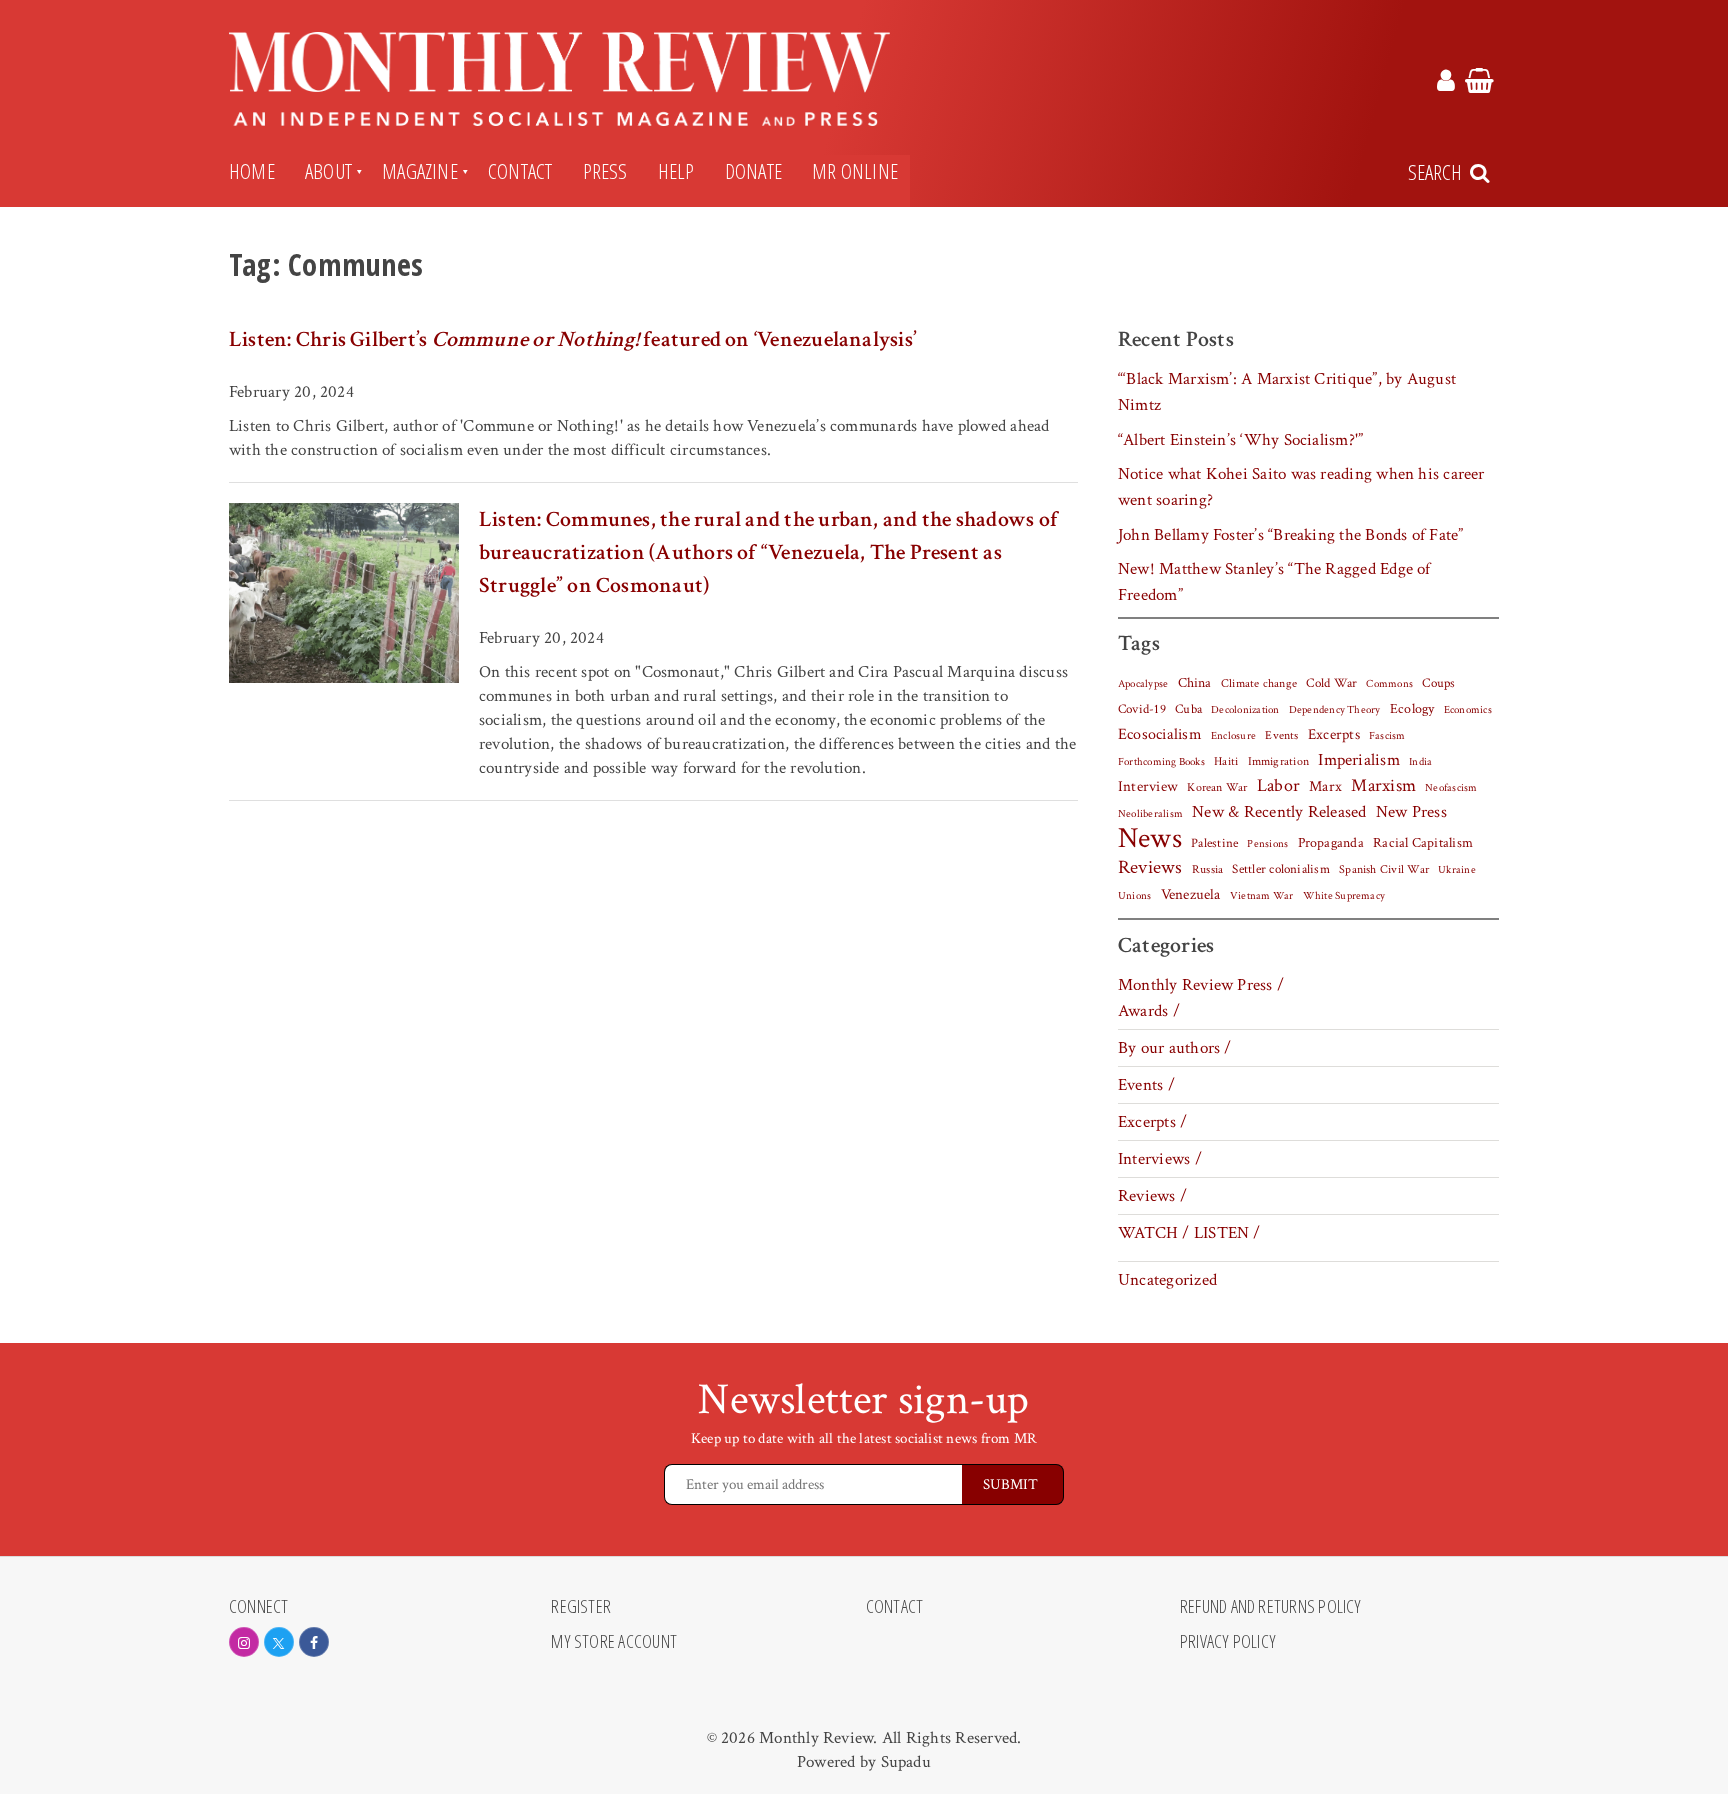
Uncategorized (1167, 1280)
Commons (1389, 684)
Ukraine (1457, 870)
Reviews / (1152, 1196)
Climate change (1259, 683)
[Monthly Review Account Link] (1446, 84)
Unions (1134, 896)
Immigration (1279, 761)
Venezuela (1191, 894)
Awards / (1149, 1011)
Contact (520, 171)
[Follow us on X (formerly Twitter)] (279, 1642)
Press (605, 171)
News (1150, 838)
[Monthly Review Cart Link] (1479, 84)
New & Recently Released (1279, 812)
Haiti (1226, 761)
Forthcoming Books (1161, 761)
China (1195, 683)
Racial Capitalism (1423, 843)
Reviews (1150, 868)
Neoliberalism (1150, 814)
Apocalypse (1143, 684)
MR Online (855, 171)
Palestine (1214, 843)
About (328, 171)
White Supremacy (1344, 896)
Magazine (420, 171)
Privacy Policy (1228, 1642)
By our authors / (1175, 1048)
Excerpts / (1152, 1122)
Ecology (1412, 709)
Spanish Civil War (1384, 869)
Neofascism (1451, 788)
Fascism (1387, 735)
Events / (1146, 1085)
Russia (1207, 869)
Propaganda (1331, 843)
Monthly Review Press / (1201, 985)
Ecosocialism (1160, 734)
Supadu (906, 1762)
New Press (1411, 812)
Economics (1468, 710)
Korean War (1217, 787)
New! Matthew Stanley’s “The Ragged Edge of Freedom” (1274, 582)
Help (676, 171)
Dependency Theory (1335, 710)
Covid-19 (1142, 709)
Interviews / (1160, 1159)
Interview (1148, 786)
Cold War (1331, 683)
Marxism (1383, 785)
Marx (1325, 786)
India (1420, 762)
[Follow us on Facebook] (314, 1642)
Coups (1438, 683)
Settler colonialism (1280, 869)
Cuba (1188, 709)
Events (1281, 735)
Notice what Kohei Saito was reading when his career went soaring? (1301, 487)
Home (252, 171)
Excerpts (1334, 734)
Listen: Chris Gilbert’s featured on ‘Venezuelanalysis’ (572, 339)
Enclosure (1233, 736)
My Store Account (614, 1642)
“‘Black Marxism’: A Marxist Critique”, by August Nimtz (1287, 392)
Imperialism (1359, 760)
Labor (1278, 785)
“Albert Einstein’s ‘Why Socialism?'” (1240, 440)
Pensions (1267, 844)
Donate (753, 171)
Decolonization (1245, 709)
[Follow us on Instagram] (244, 1642)
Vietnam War (1262, 895)
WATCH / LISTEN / (1189, 1233)
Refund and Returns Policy (1271, 1607)
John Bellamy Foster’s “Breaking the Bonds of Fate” (1291, 535)
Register (581, 1607)
